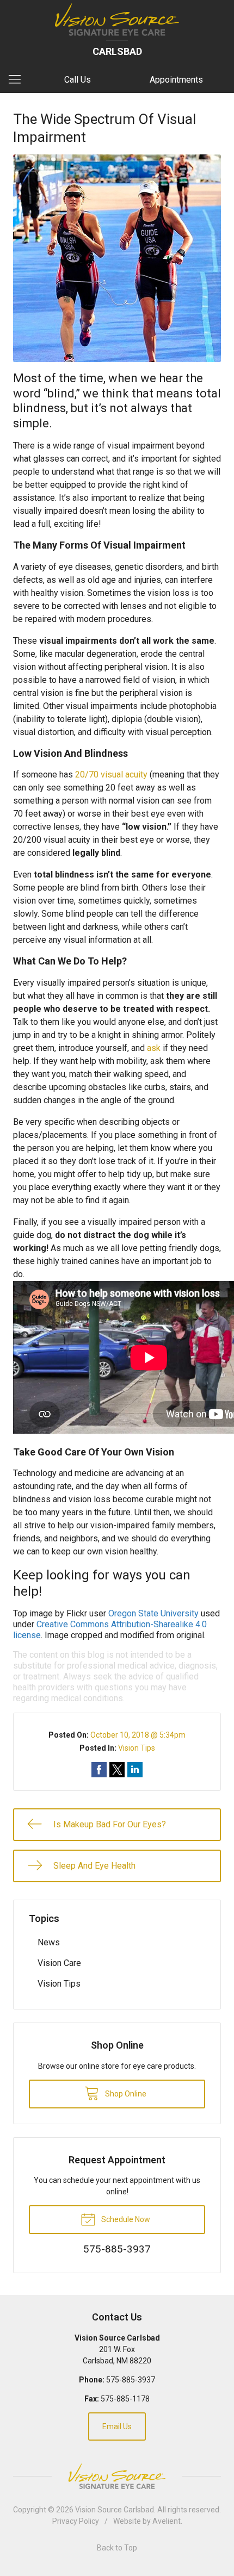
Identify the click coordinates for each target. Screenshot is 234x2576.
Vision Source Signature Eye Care (117, 2476)
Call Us (78, 80)
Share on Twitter (117, 1770)
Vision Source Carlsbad (115, 2510)
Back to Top (117, 2548)
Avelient (167, 2521)
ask (154, 1048)
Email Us (117, 2426)
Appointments (176, 80)
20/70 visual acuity (111, 774)
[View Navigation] (19, 80)
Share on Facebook (99, 1770)
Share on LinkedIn (135, 1770)
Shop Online (125, 2094)
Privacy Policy (76, 2521)
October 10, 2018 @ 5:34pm (138, 1735)
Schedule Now (125, 2219)
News (49, 1942)
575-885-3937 (131, 2380)
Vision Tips (137, 1748)
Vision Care (59, 1963)
